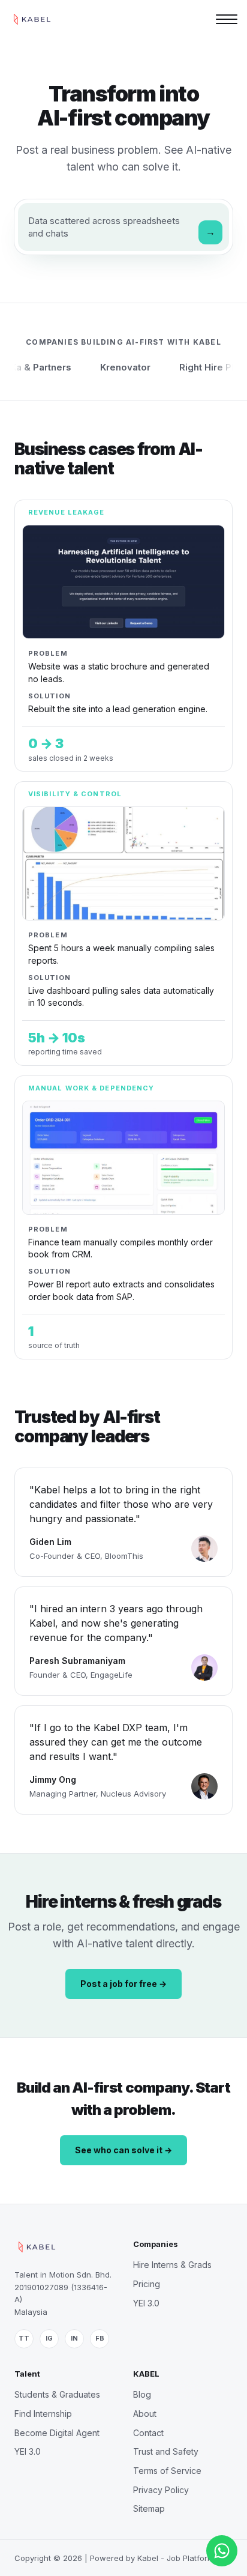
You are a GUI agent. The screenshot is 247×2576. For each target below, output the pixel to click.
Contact (148, 2433)
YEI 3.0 (146, 2303)
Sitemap (149, 2508)
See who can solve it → (123, 2150)
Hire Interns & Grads (172, 2265)
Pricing (147, 2284)
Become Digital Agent (57, 2433)
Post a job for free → (123, 1984)
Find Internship (43, 2414)
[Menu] (227, 19)
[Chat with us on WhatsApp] (222, 2551)
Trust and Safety (166, 2451)
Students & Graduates (57, 2394)
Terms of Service (167, 2471)
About (145, 2414)
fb (100, 2338)
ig (49, 2338)
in (74, 2338)
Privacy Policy (161, 2490)
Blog (142, 2394)
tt (24, 2338)
